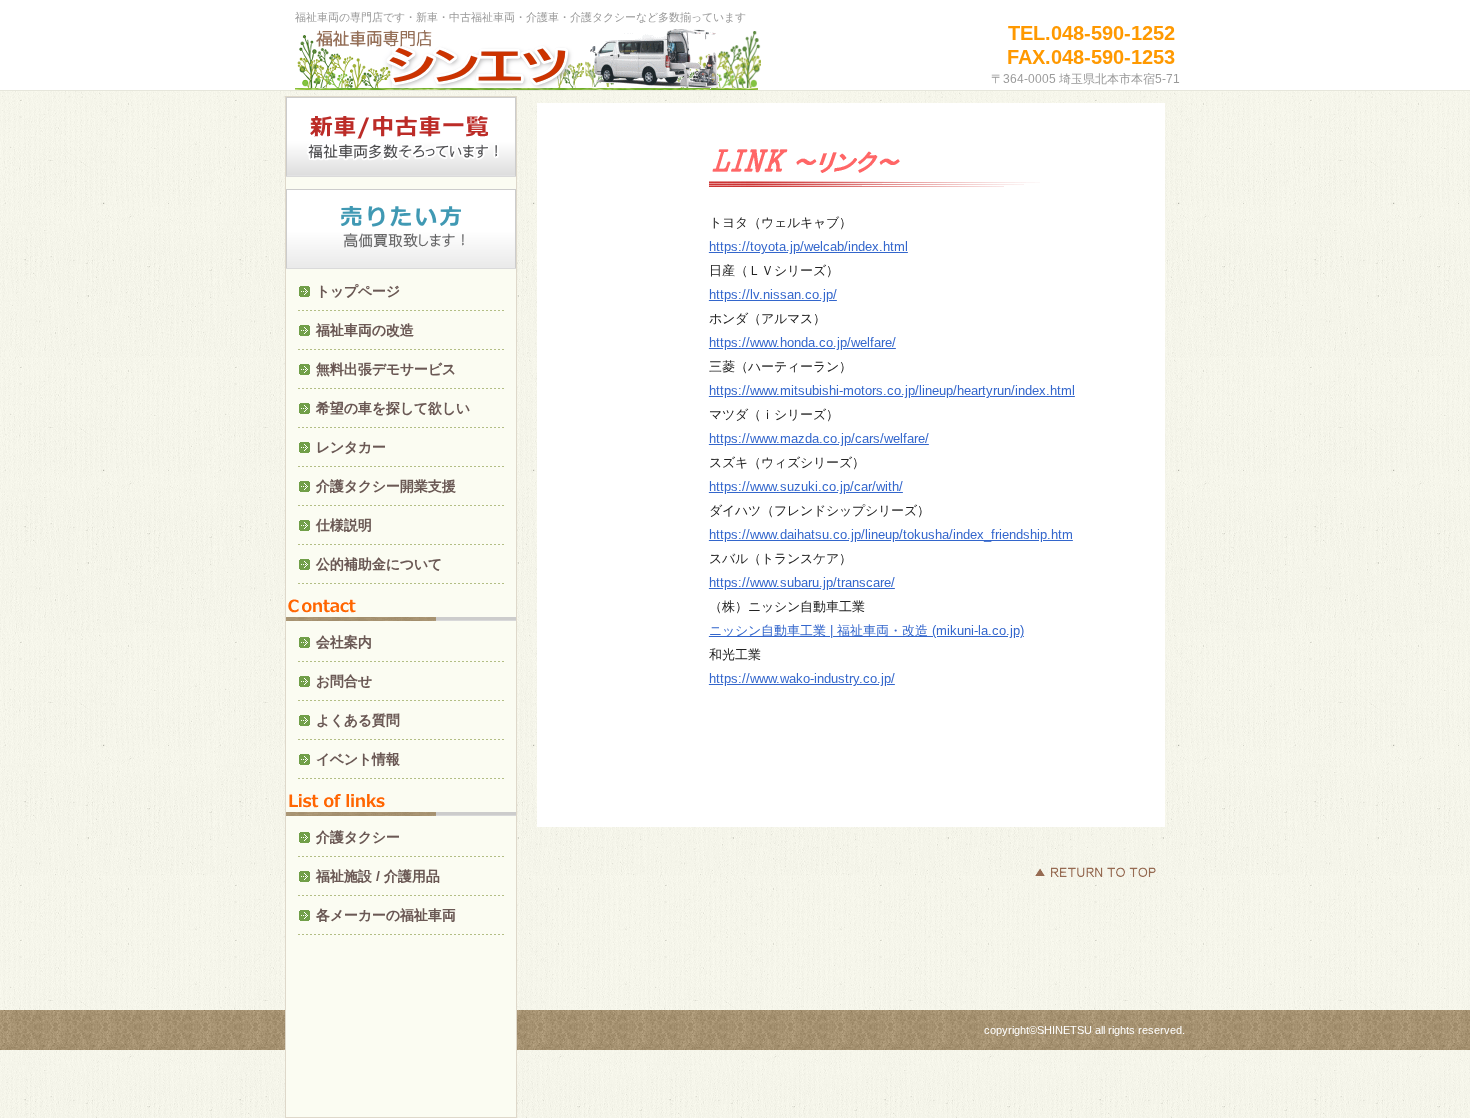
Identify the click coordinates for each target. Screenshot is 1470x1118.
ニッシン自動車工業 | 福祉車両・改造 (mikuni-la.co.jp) (866, 630)
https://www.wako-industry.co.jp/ (802, 678)
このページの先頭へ (1095, 872)
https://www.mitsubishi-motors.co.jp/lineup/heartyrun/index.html (892, 390)
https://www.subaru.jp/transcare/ (802, 582)
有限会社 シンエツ (530, 62)
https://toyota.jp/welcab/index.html (808, 246)
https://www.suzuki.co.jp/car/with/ (806, 486)
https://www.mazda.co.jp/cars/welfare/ (819, 438)
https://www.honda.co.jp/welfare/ (802, 342)
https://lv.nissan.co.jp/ (773, 294)
